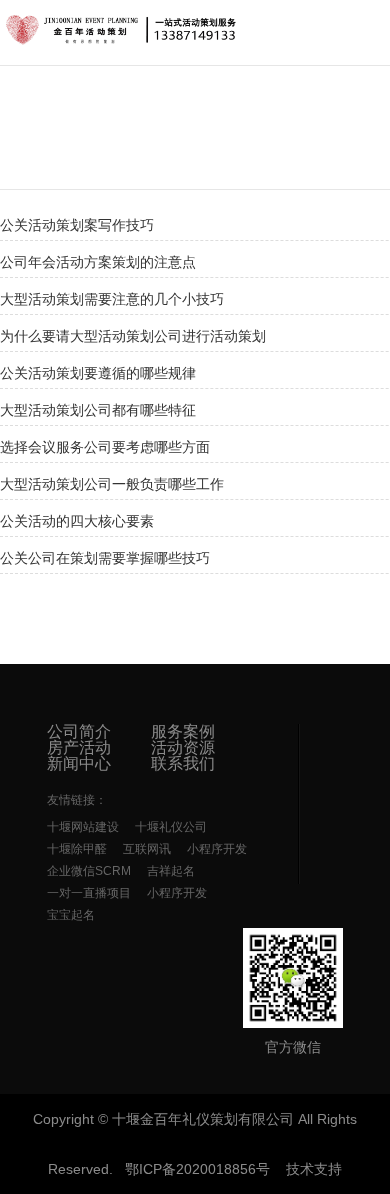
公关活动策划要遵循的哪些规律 (98, 373)
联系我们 (183, 764)
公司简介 (79, 732)
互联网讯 (147, 849)
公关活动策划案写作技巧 (77, 225)
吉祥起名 (171, 871)
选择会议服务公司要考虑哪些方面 (105, 447)
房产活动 (79, 748)
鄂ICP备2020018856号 (197, 1169)
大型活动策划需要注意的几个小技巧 (112, 299)
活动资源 (183, 748)
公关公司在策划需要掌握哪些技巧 (105, 558)
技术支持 (314, 1169)
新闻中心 (79, 764)
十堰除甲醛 (77, 849)
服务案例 (183, 732)
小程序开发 (217, 849)
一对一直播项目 (89, 893)
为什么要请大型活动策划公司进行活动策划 (133, 336)
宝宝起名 (71, 915)
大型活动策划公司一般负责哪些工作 (112, 484)
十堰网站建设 (83, 827)
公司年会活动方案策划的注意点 (98, 262)
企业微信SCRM (89, 871)
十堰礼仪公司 (171, 827)
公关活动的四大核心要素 (77, 521)
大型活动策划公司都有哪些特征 (98, 410)
